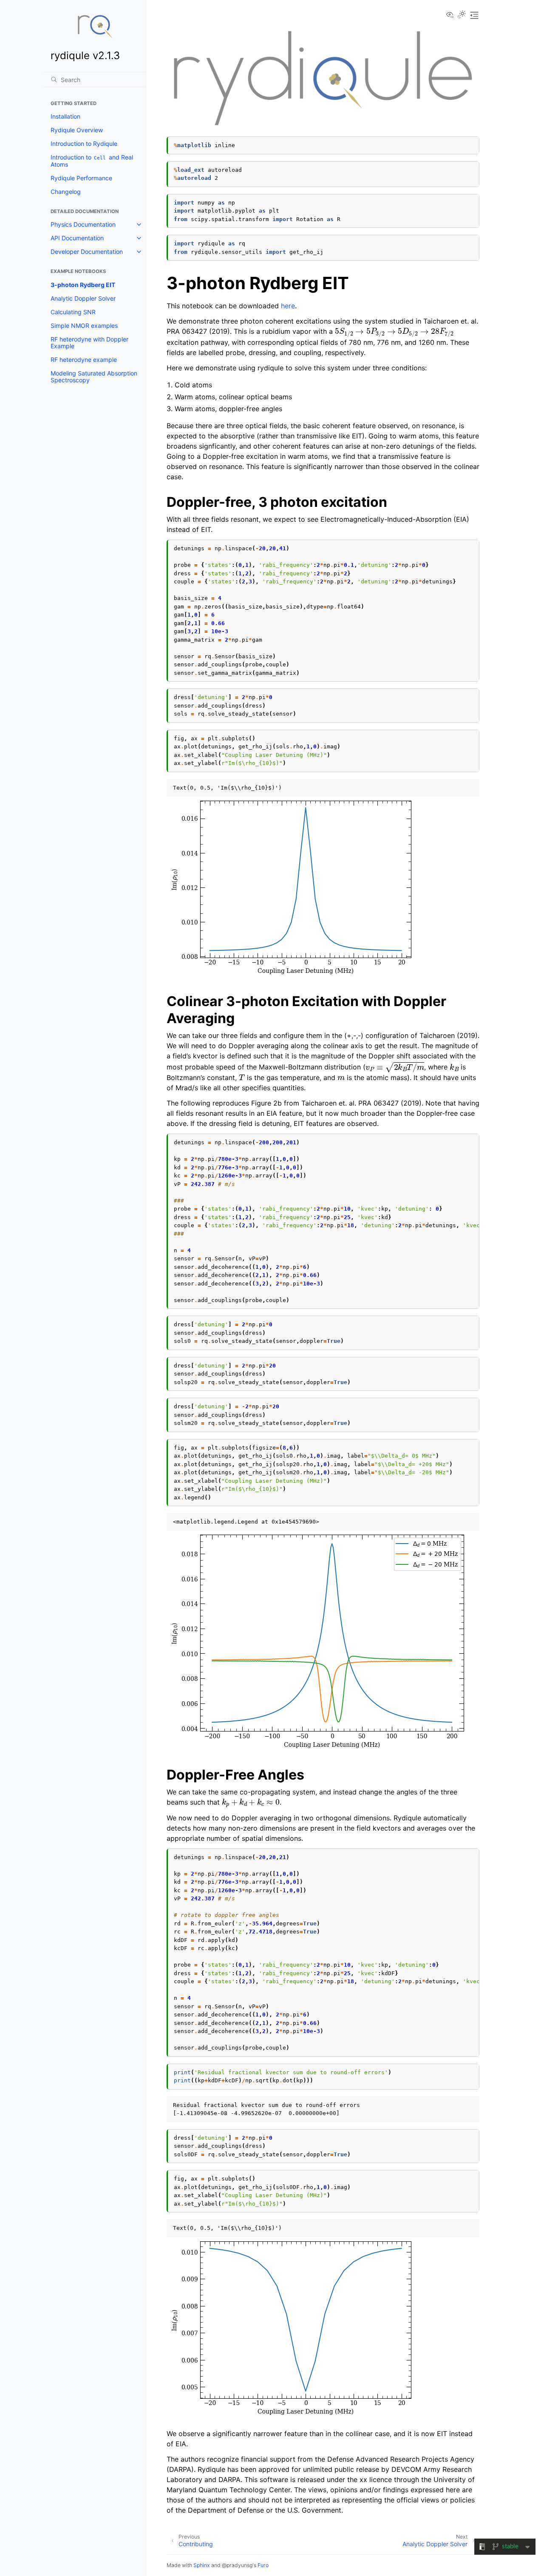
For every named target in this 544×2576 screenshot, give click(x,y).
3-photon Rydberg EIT (83, 285)
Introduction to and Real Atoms (92, 161)
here (288, 306)
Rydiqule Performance (81, 178)
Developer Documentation (87, 252)
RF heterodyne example (84, 360)
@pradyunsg (237, 2565)
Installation (65, 116)
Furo (263, 2565)
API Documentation (77, 238)
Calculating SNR (73, 312)
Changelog (66, 192)
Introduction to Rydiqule (84, 144)
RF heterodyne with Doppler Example (89, 343)
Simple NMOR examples (84, 326)
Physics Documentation (83, 224)
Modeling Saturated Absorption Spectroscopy (94, 377)
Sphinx (202, 2565)
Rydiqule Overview (77, 130)
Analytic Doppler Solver (83, 298)
